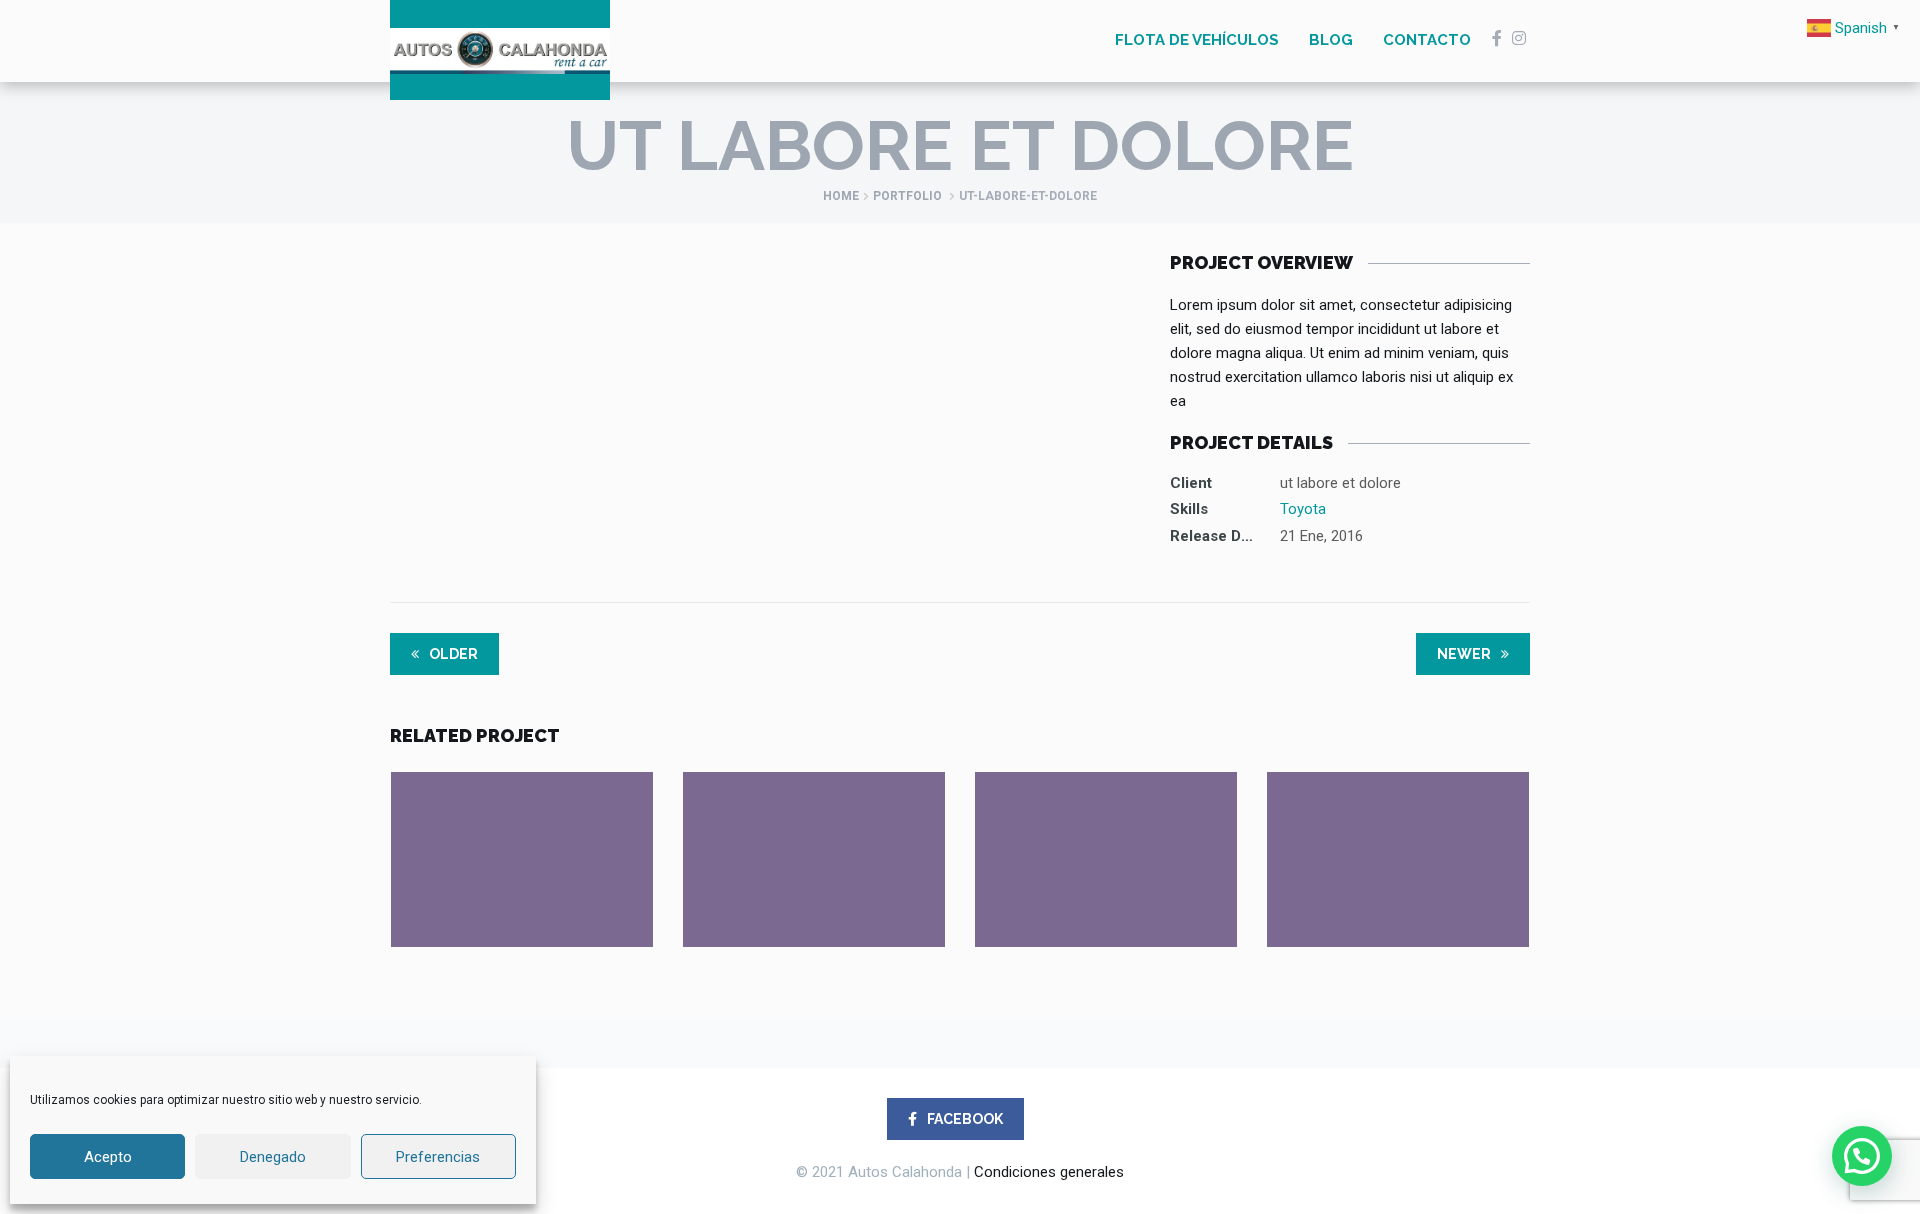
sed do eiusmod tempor (1106, 820)
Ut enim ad (522, 820)
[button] (1862, 1156)
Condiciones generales (1049, 1172)
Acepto (108, 1157)
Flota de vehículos (1197, 40)
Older (452, 654)
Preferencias (438, 1157)
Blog (1331, 40)
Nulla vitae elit (1398, 820)
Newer (1465, 654)
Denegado (273, 1157)
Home (841, 196)
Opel (1398, 848)
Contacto (1427, 40)
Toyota (1303, 509)
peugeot (1106, 848)
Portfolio (907, 196)
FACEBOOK (963, 1119)
